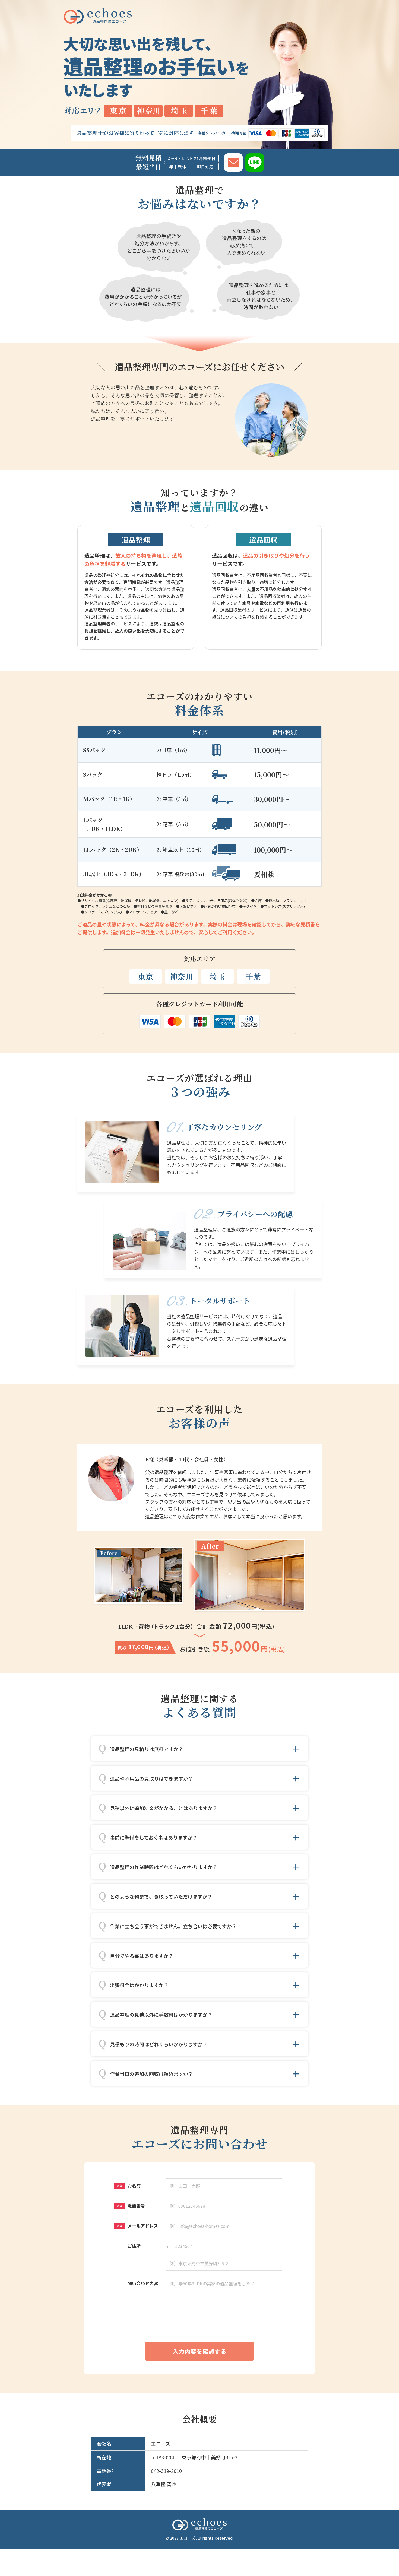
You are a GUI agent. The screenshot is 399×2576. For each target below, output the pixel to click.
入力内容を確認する (199, 2351)
